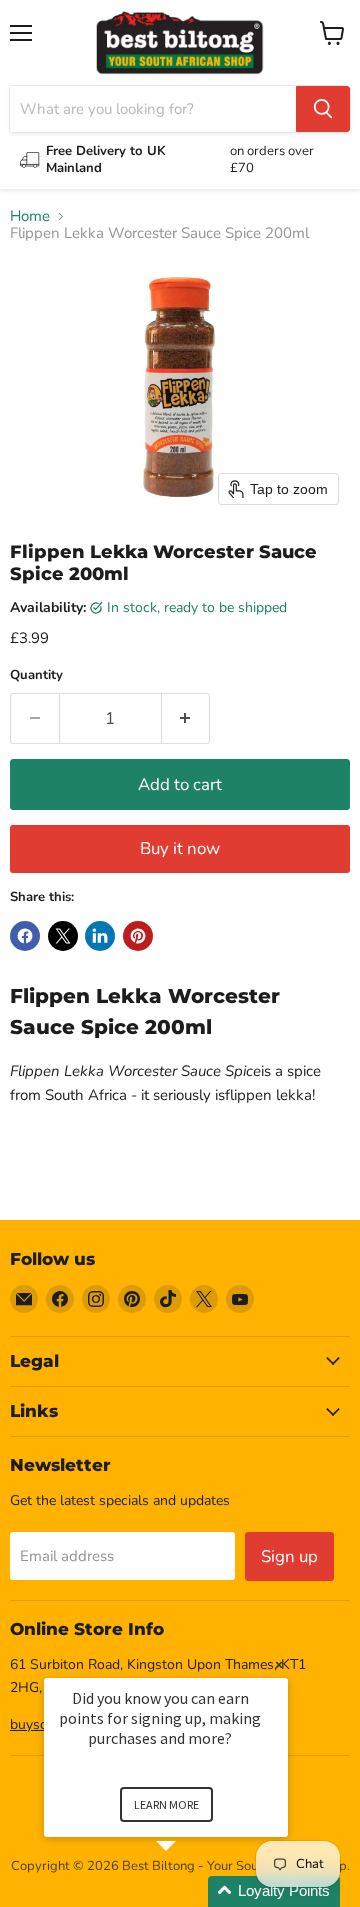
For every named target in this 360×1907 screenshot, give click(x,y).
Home (30, 216)
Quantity (36, 675)
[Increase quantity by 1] (186, 718)
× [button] (279, 1664)
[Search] (323, 109)
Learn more (166, 1804)
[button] (190, 1891)
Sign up (289, 1556)
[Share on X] (63, 936)
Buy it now (180, 848)
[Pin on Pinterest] (138, 936)
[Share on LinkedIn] (100, 936)
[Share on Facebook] (25, 936)
